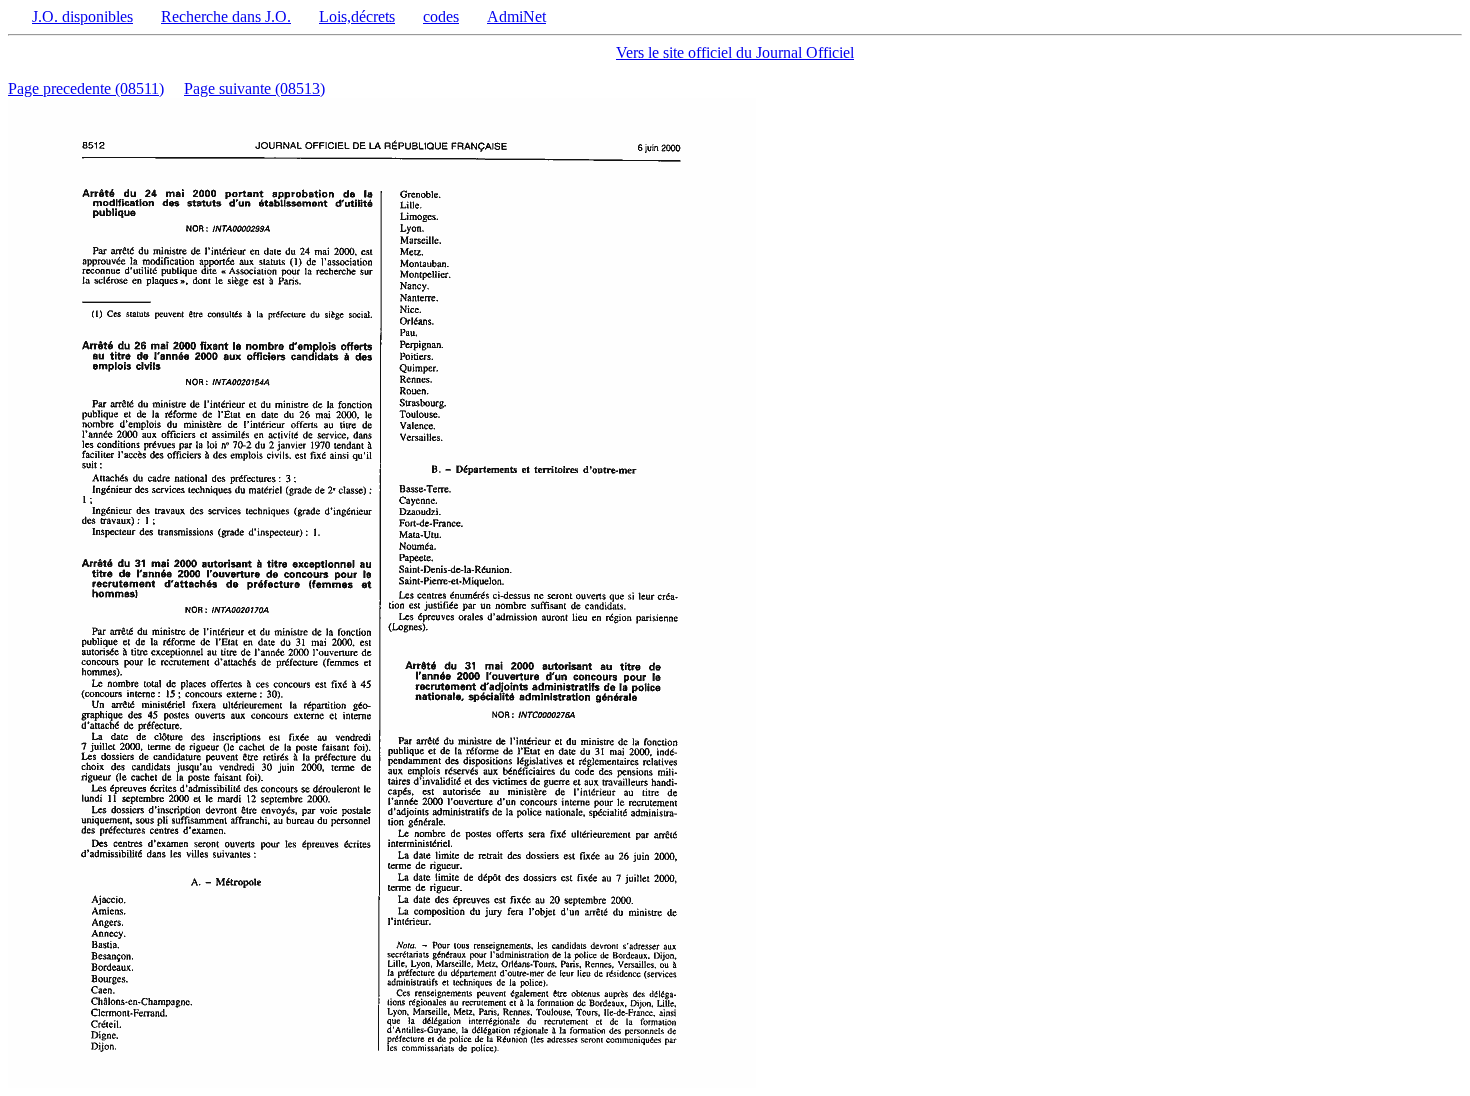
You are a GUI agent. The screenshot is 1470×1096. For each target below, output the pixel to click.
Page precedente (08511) (86, 88)
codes (441, 16)
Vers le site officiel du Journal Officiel (735, 52)
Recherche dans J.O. (226, 16)
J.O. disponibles (82, 16)
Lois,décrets (357, 16)
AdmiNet (516, 16)
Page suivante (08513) (254, 88)
